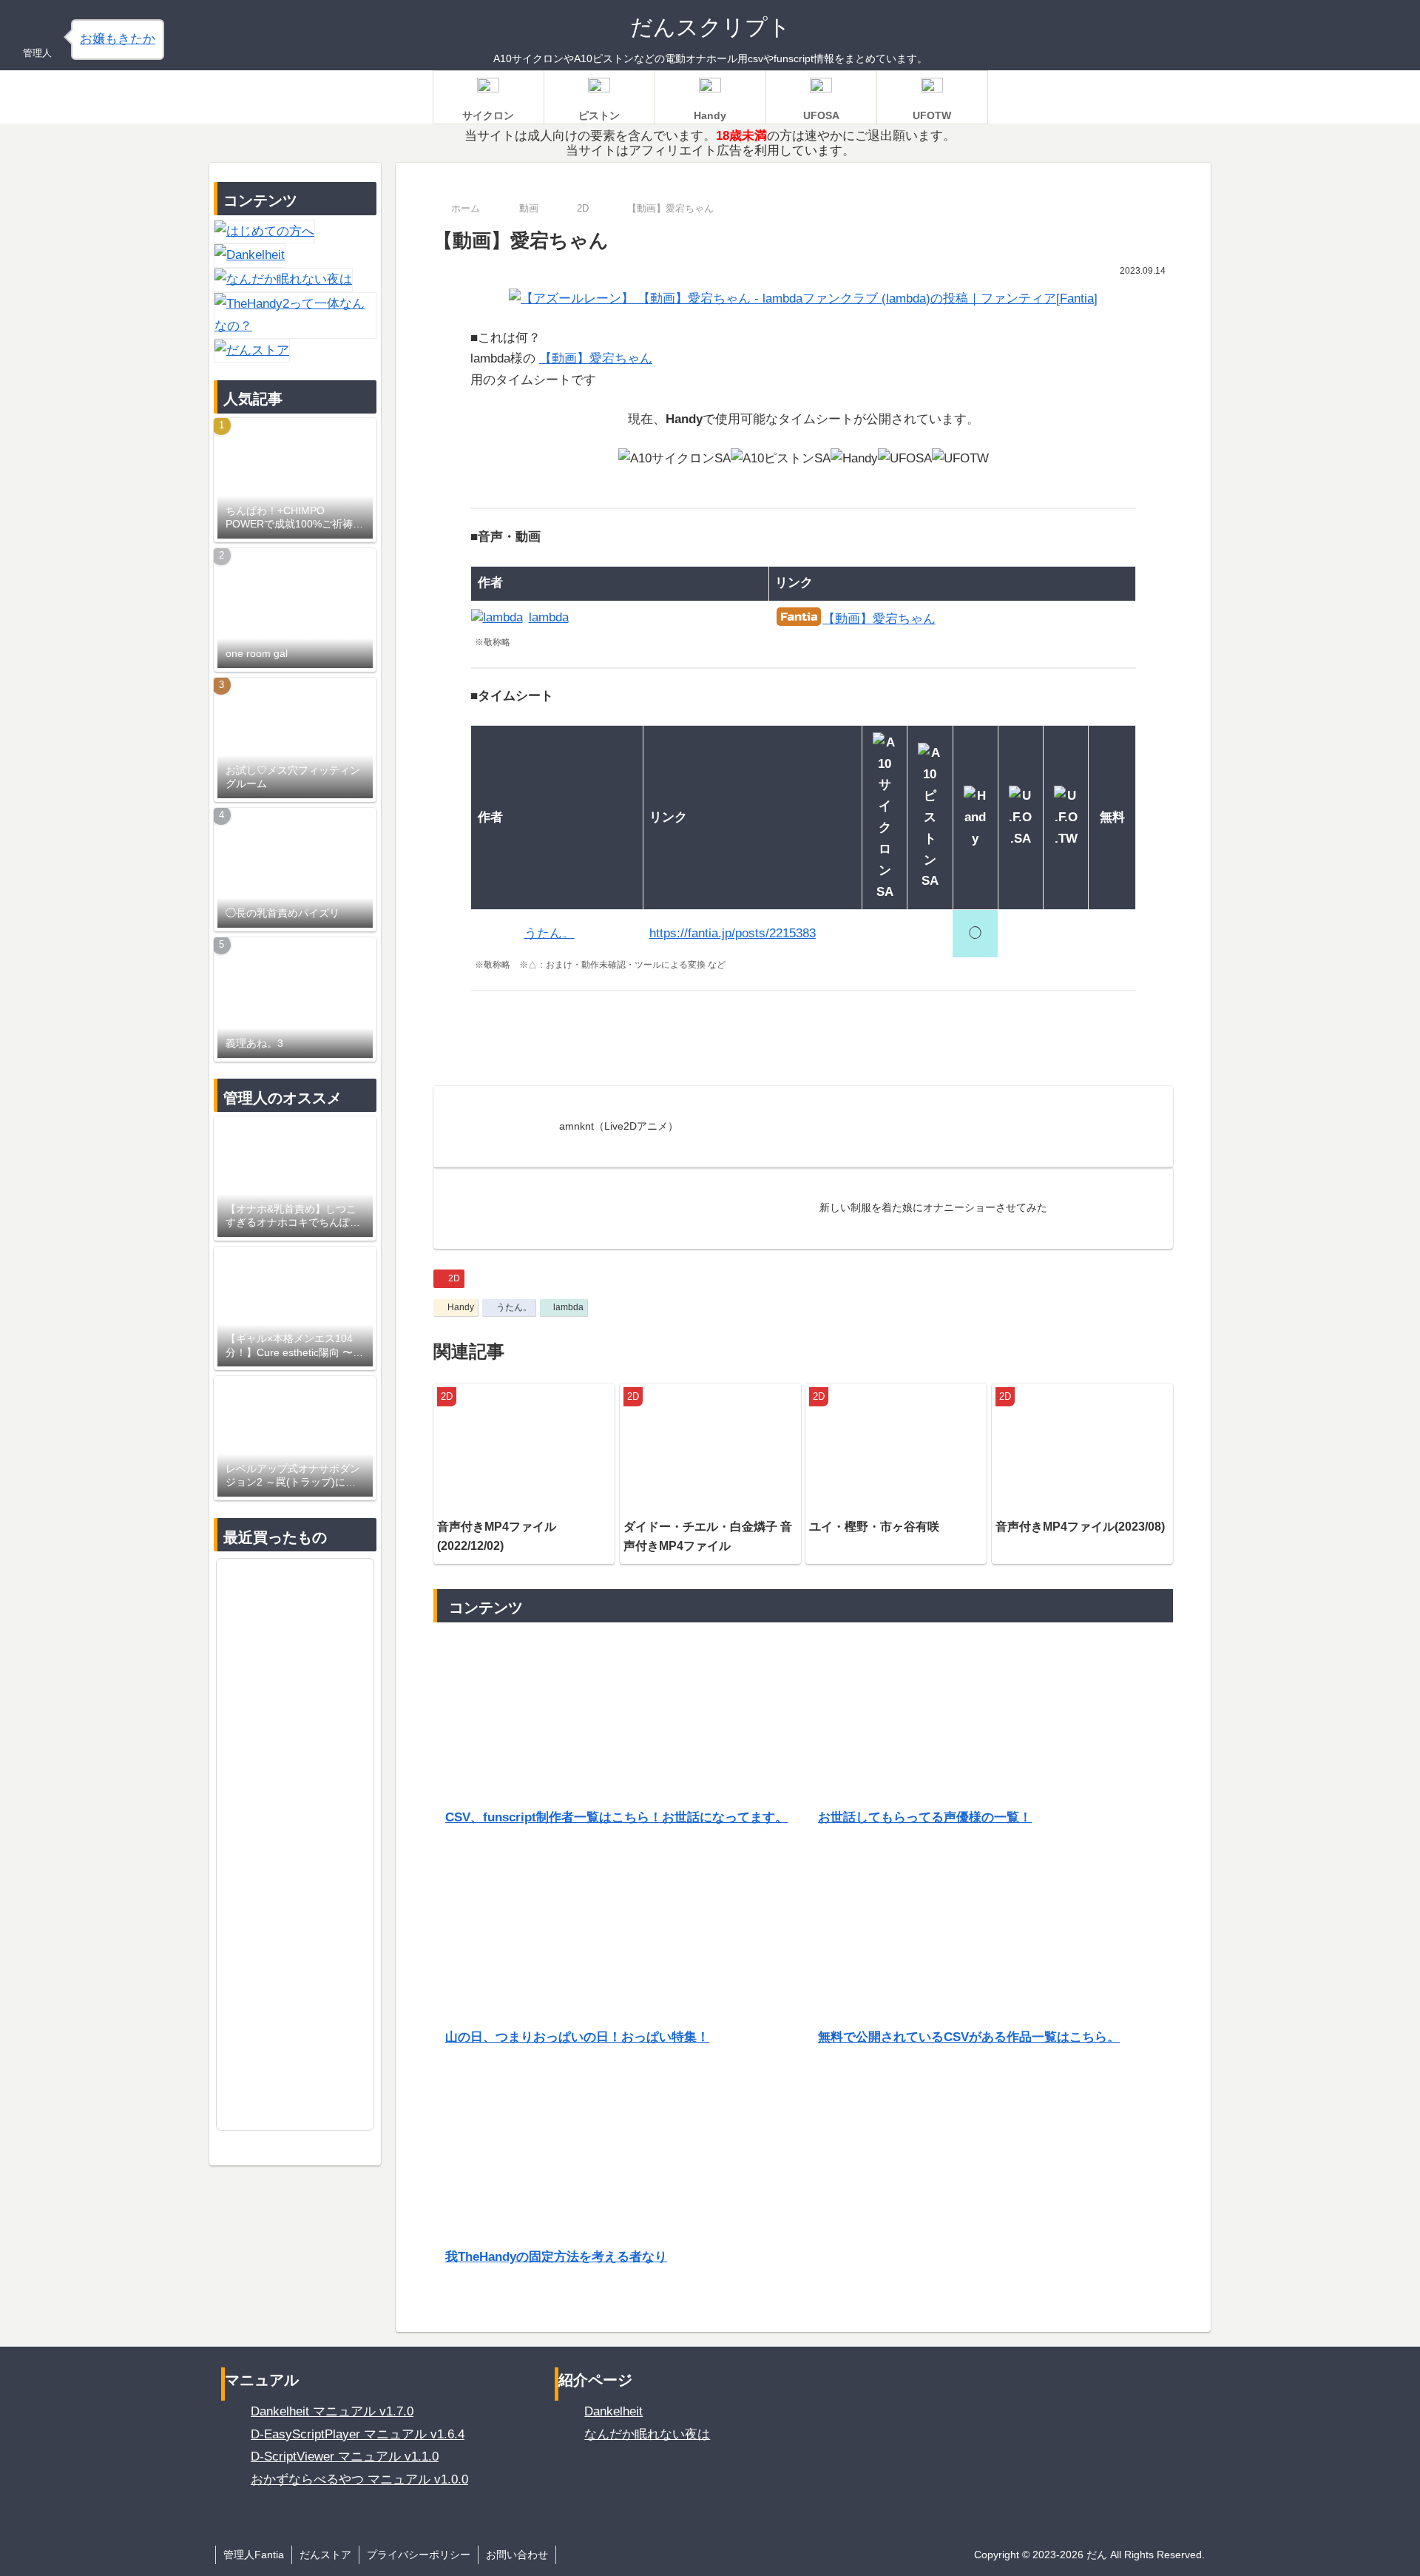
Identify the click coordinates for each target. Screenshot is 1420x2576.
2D (454, 1278)
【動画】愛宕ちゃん (596, 358)
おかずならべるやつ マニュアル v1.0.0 (359, 2479)
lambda (568, 1307)
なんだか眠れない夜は (647, 2434)
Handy (461, 1307)
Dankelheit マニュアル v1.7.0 (332, 2411)
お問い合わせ (517, 2555)
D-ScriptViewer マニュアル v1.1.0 (345, 2457)
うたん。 (514, 1307)
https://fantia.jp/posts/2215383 (733, 933)
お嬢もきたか (118, 39)
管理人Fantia (254, 2555)
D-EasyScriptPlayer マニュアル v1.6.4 (358, 2434)
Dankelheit (613, 2411)
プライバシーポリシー (419, 2555)
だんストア (325, 2555)
